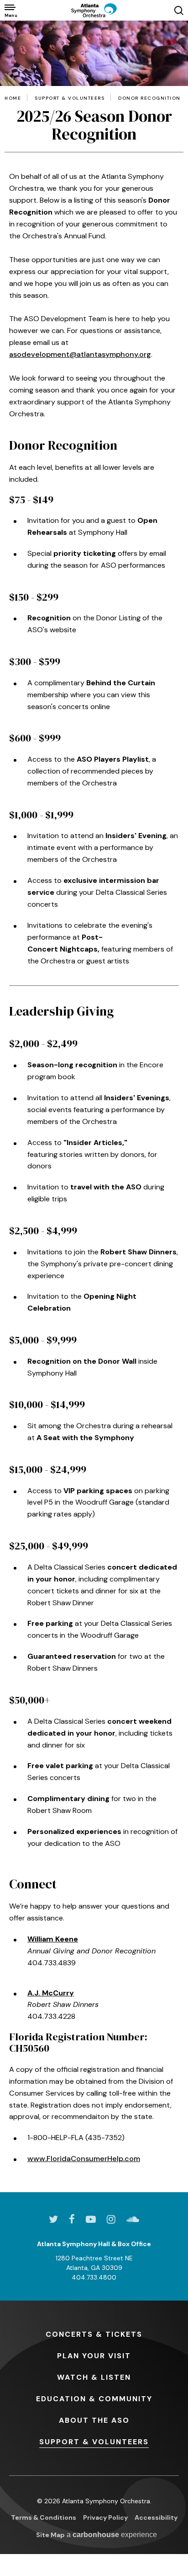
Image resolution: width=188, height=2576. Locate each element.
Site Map (50, 2535)
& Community (94, 2399)
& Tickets (94, 2334)
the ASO (94, 2420)
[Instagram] (111, 2219)
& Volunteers (94, 2442)
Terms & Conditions (44, 2517)
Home (13, 98)
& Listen (94, 2377)
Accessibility (156, 2517)
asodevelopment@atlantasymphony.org (80, 354)
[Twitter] (53, 2219)
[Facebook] (72, 2219)
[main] (94, 1106)
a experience (112, 2535)
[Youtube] (91, 2219)
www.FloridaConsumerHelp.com (84, 2159)
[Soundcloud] (133, 2219)
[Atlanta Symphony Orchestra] (94, 10)
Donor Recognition (149, 98)
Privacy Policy (105, 2517)
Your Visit (94, 2356)
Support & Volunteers (70, 98)
